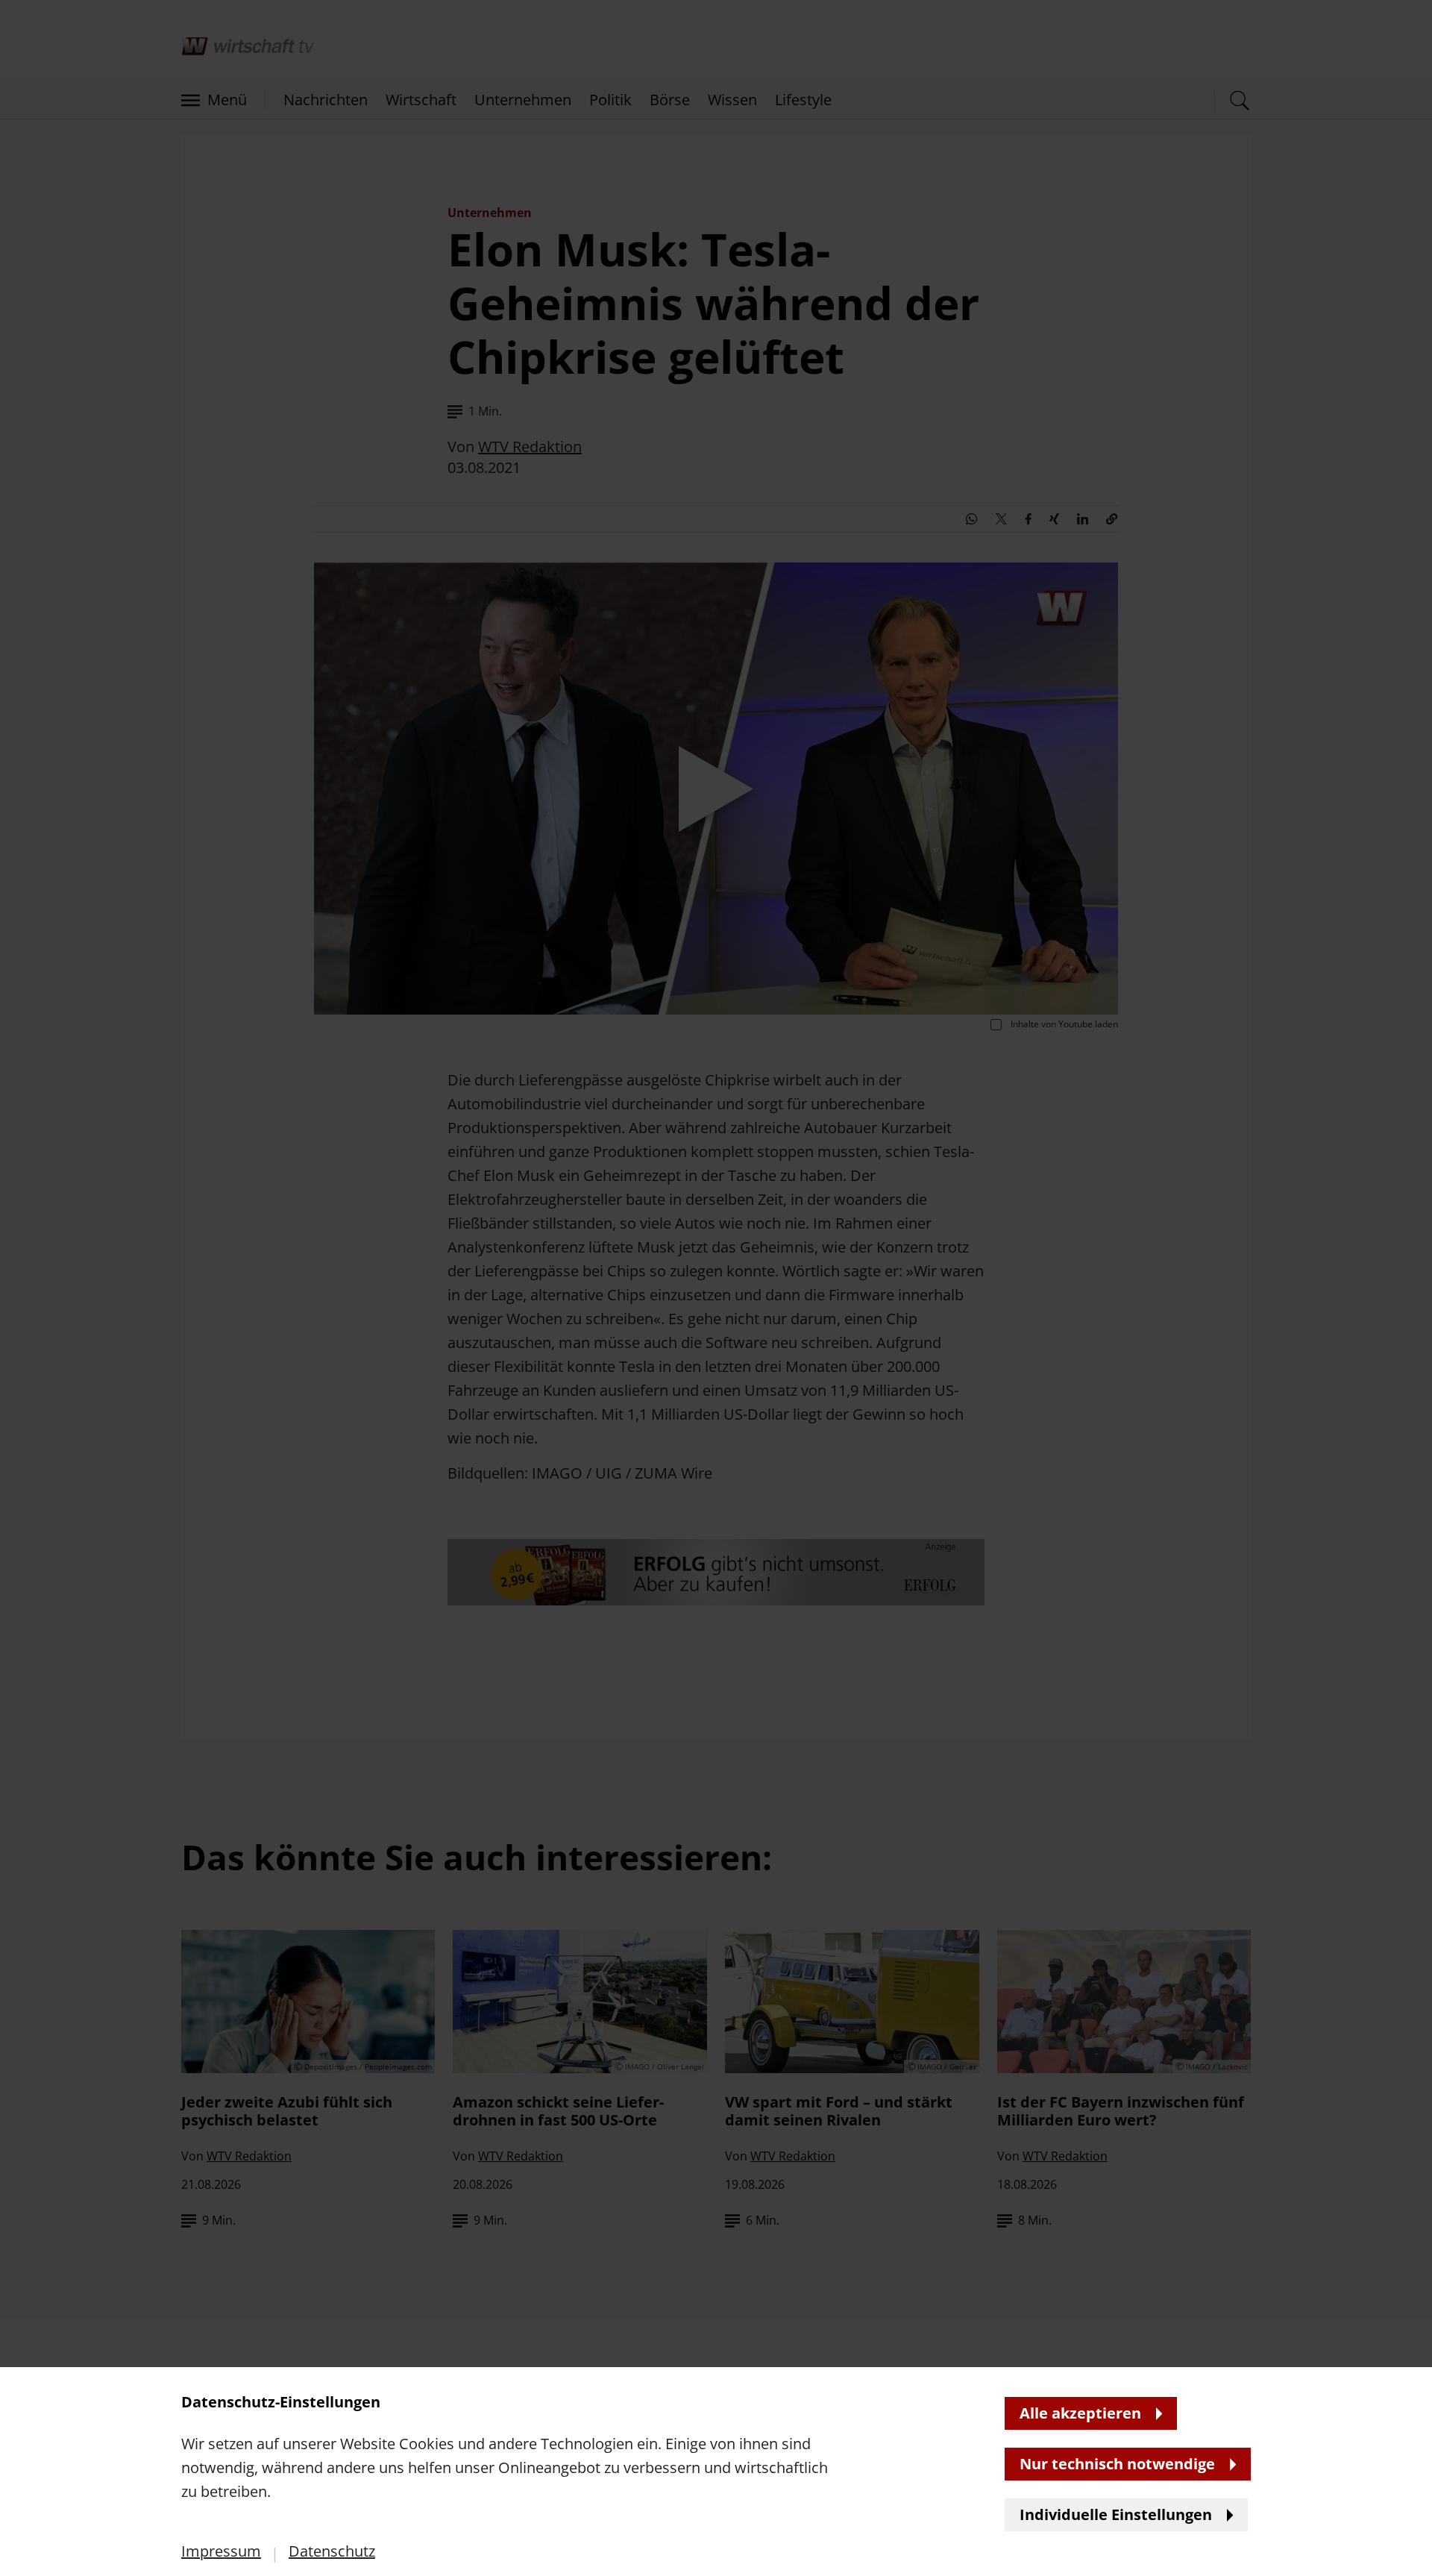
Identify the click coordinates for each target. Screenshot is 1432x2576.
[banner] (716, 1288)
